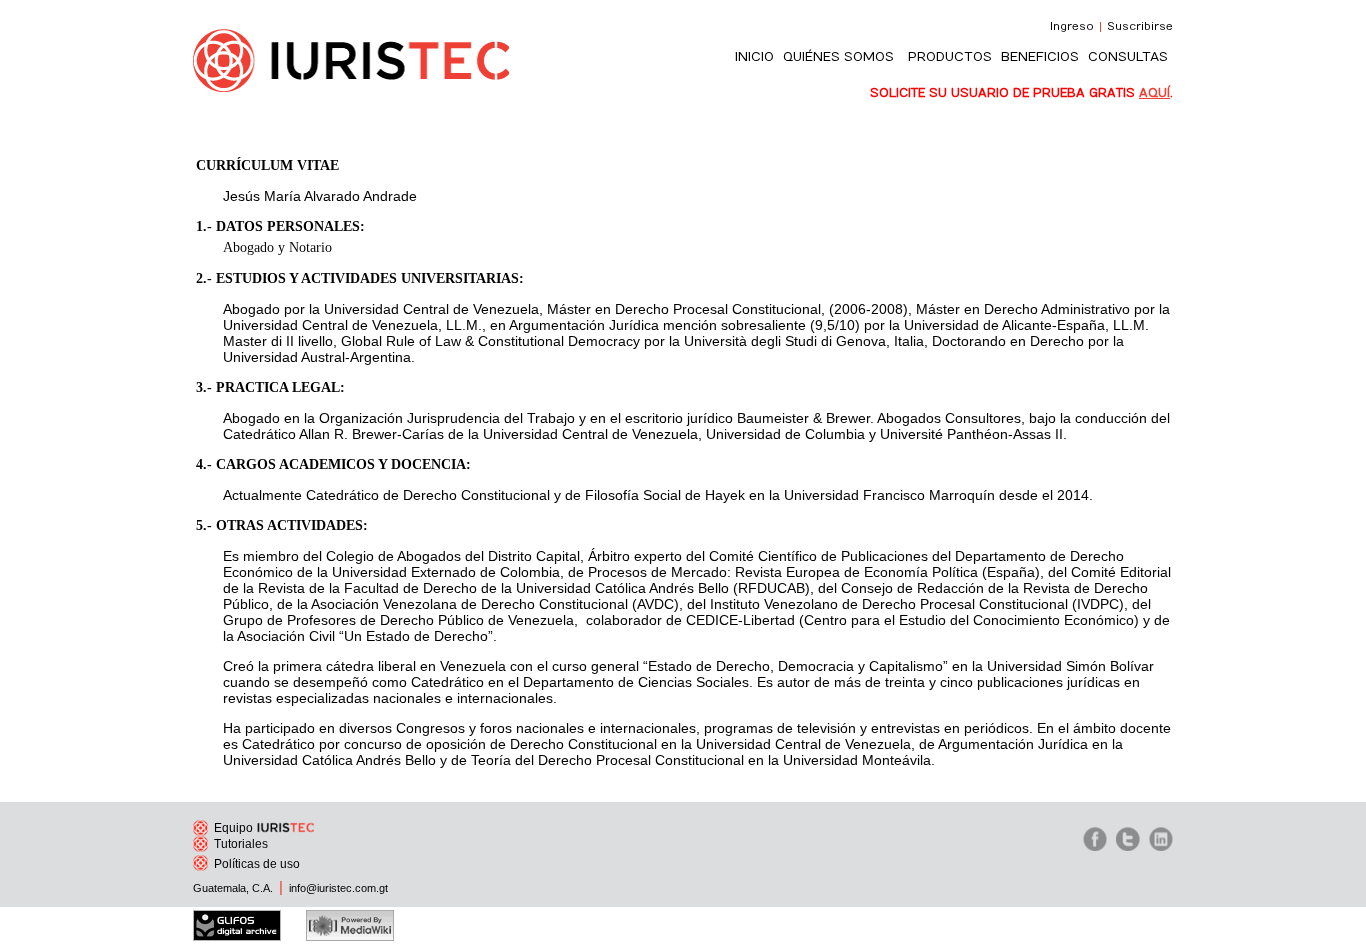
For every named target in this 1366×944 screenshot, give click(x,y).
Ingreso (1072, 26)
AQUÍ (1154, 93)
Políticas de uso (257, 864)
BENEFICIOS (1040, 57)
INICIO (754, 57)
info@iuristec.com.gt (338, 888)
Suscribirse (1140, 26)
